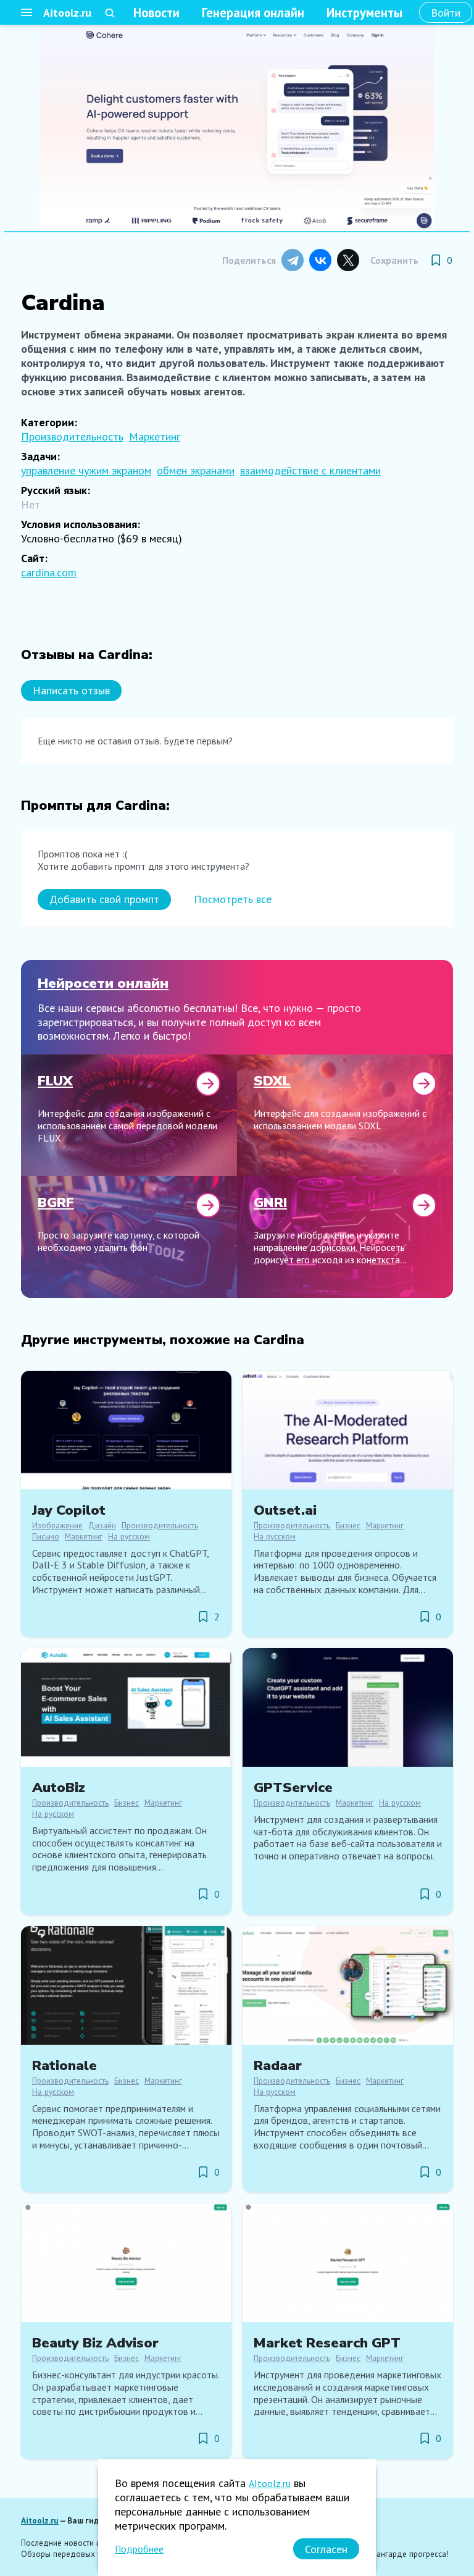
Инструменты (364, 13)
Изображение (57, 1525)
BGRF (56, 1202)
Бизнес (348, 1525)
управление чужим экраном (86, 470)
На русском (129, 1536)
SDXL (272, 1081)
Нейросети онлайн (103, 983)
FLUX (55, 1081)
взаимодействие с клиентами (310, 470)
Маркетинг (155, 436)
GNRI (270, 1202)
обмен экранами (196, 470)
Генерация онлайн (253, 13)
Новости (156, 13)
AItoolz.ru (270, 2483)
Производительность (72, 436)
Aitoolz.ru (67, 13)
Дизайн (102, 1525)
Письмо (46, 1536)
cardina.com (49, 572)
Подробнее (139, 2549)
